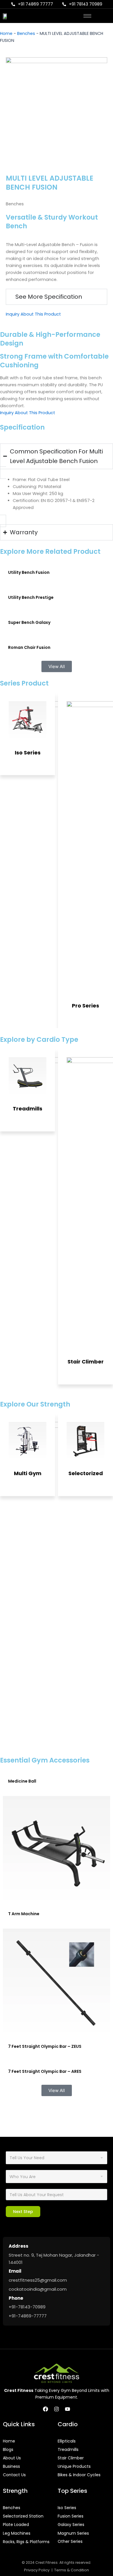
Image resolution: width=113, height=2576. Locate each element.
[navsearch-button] (101, 16)
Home (6, 33)
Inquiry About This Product (33, 314)
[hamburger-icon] (87, 16)
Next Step (23, 2212)
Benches (26, 33)
